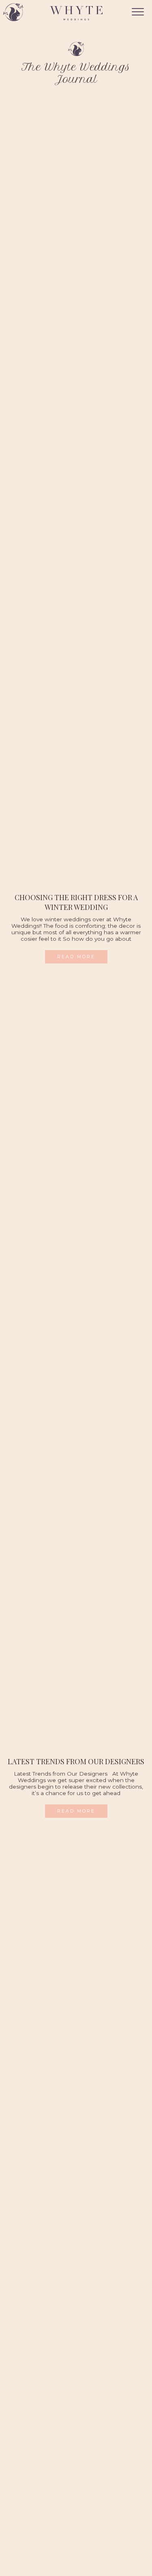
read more (76, 957)
